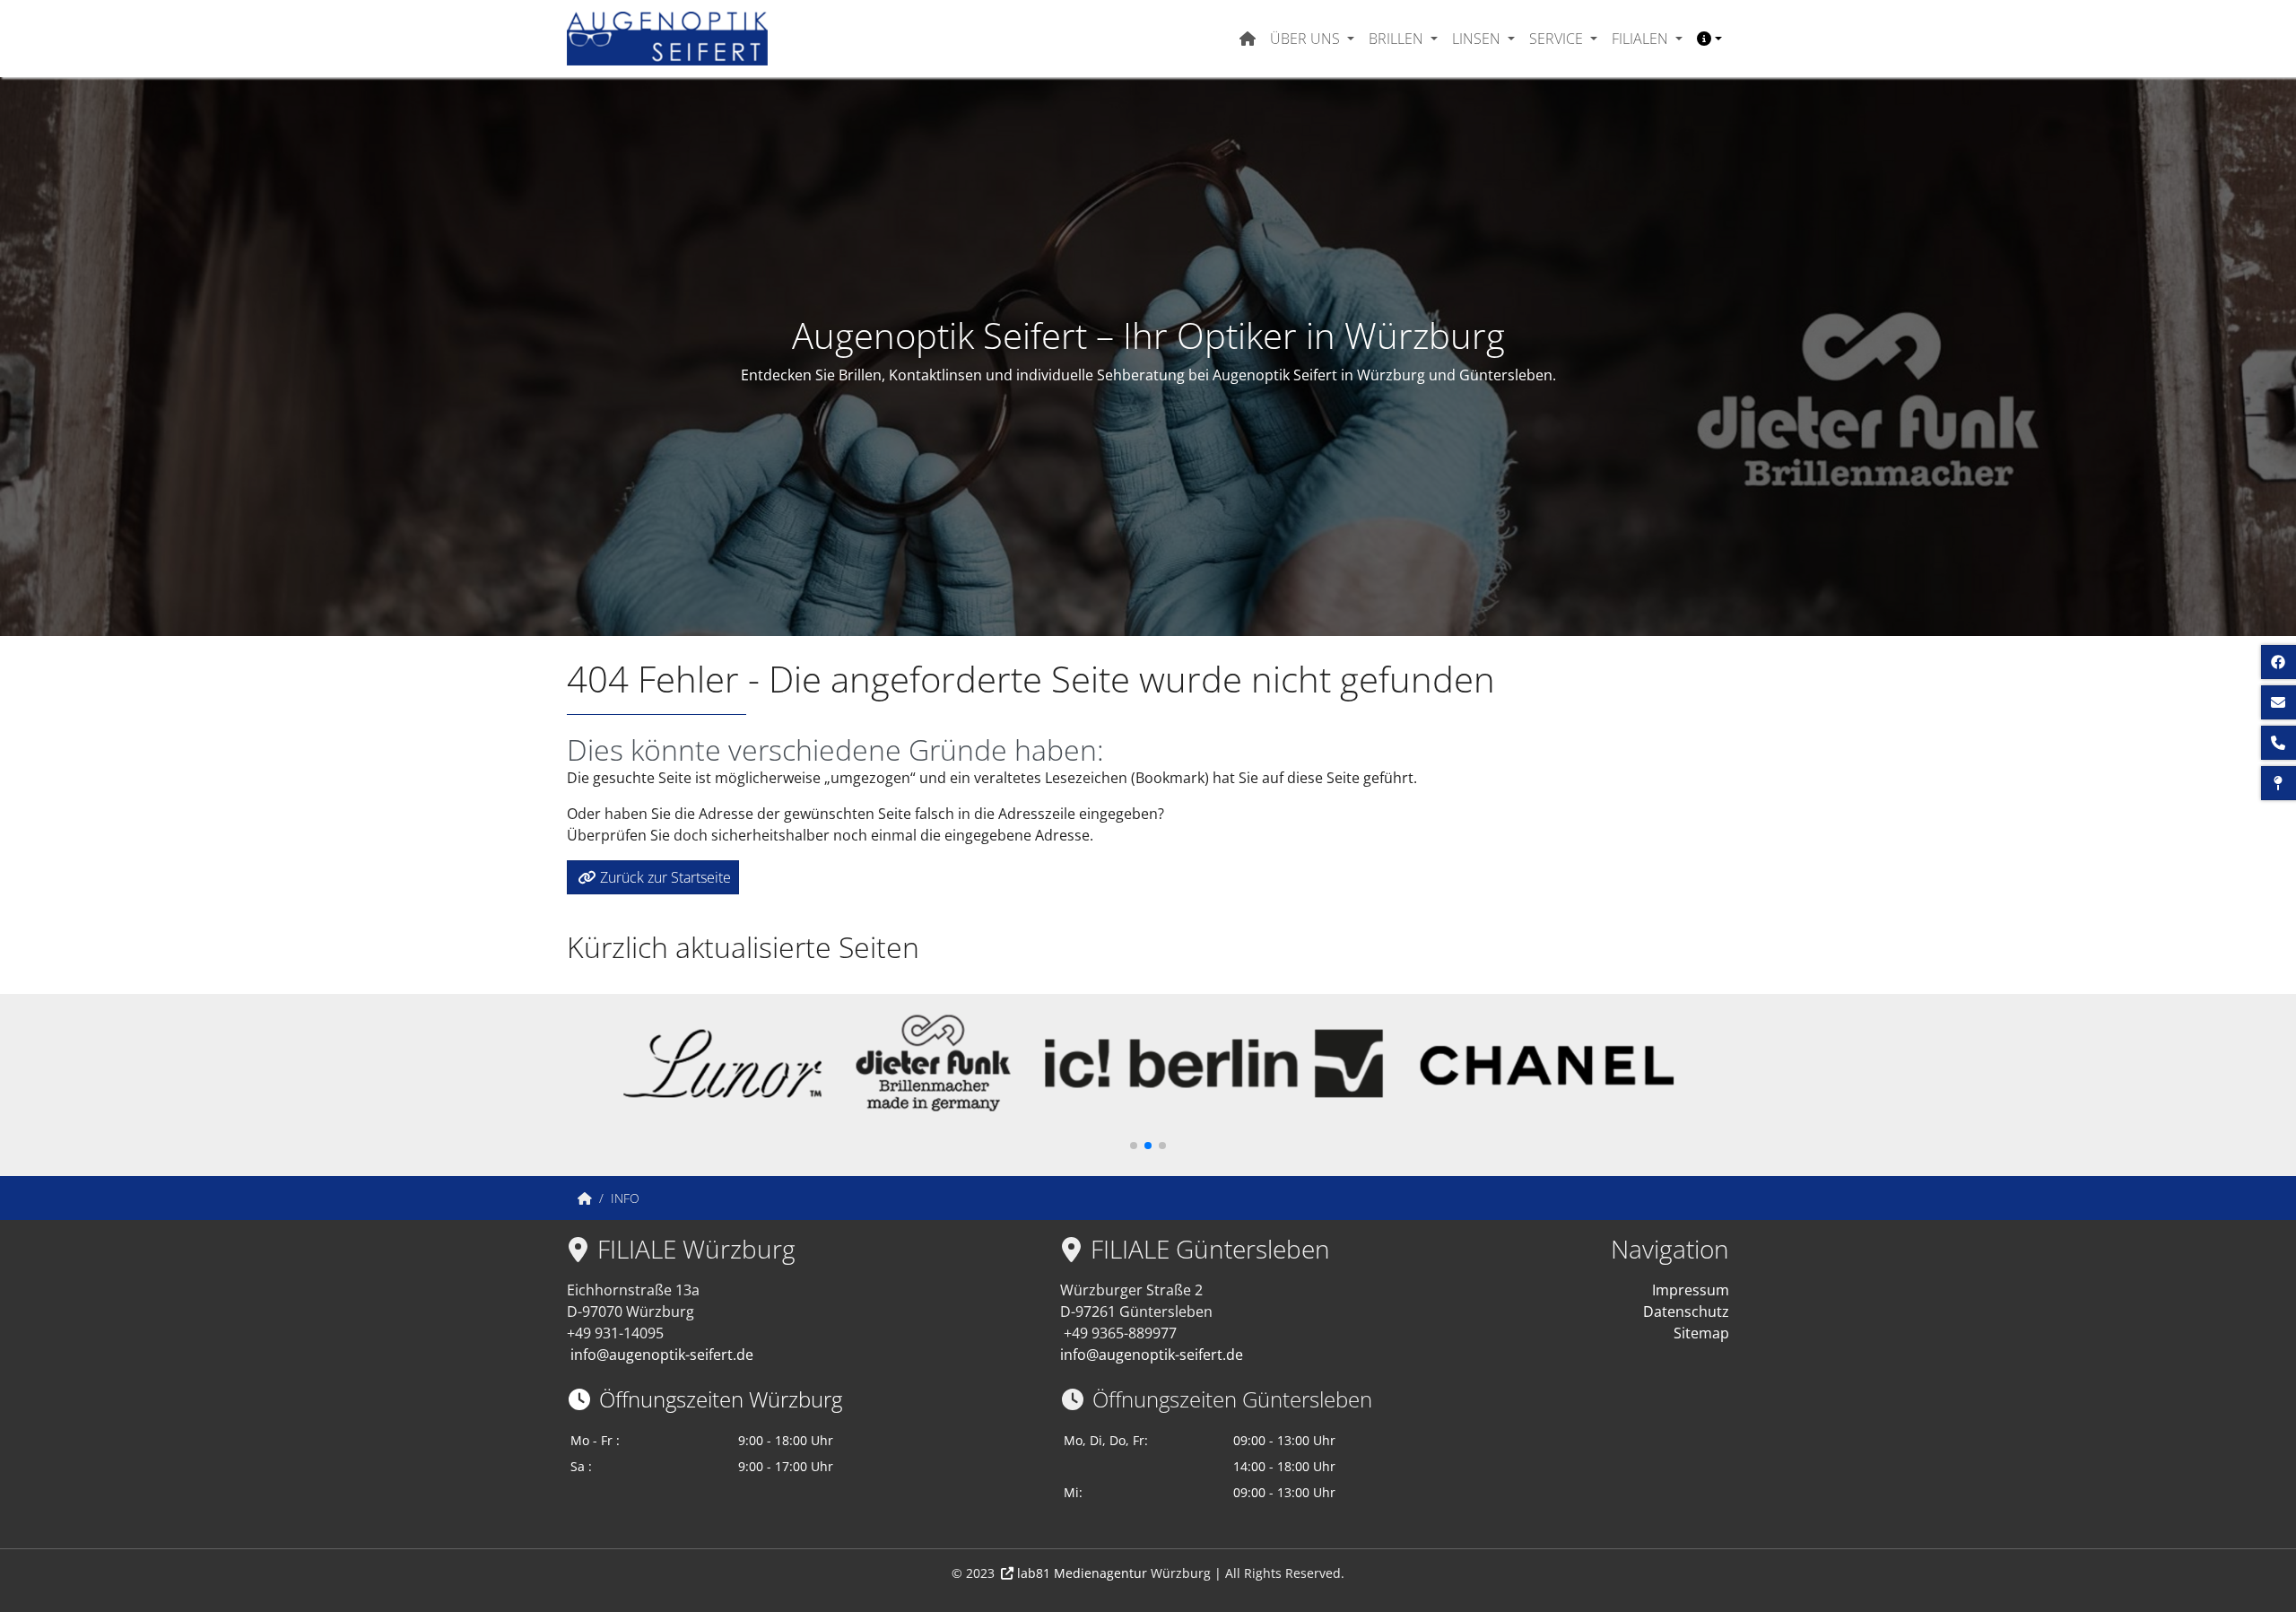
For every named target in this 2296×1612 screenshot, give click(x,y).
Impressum (1691, 1290)
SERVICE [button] (1558, 39)
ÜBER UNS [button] (1307, 39)
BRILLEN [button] (1398, 39)
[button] (1709, 39)
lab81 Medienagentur (1082, 1573)
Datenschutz (1686, 1311)
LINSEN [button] (1478, 39)
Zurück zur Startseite (665, 877)
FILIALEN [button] (1642, 39)
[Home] (585, 1198)
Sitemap (1701, 1333)
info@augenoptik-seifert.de (662, 1355)
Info (625, 1198)
